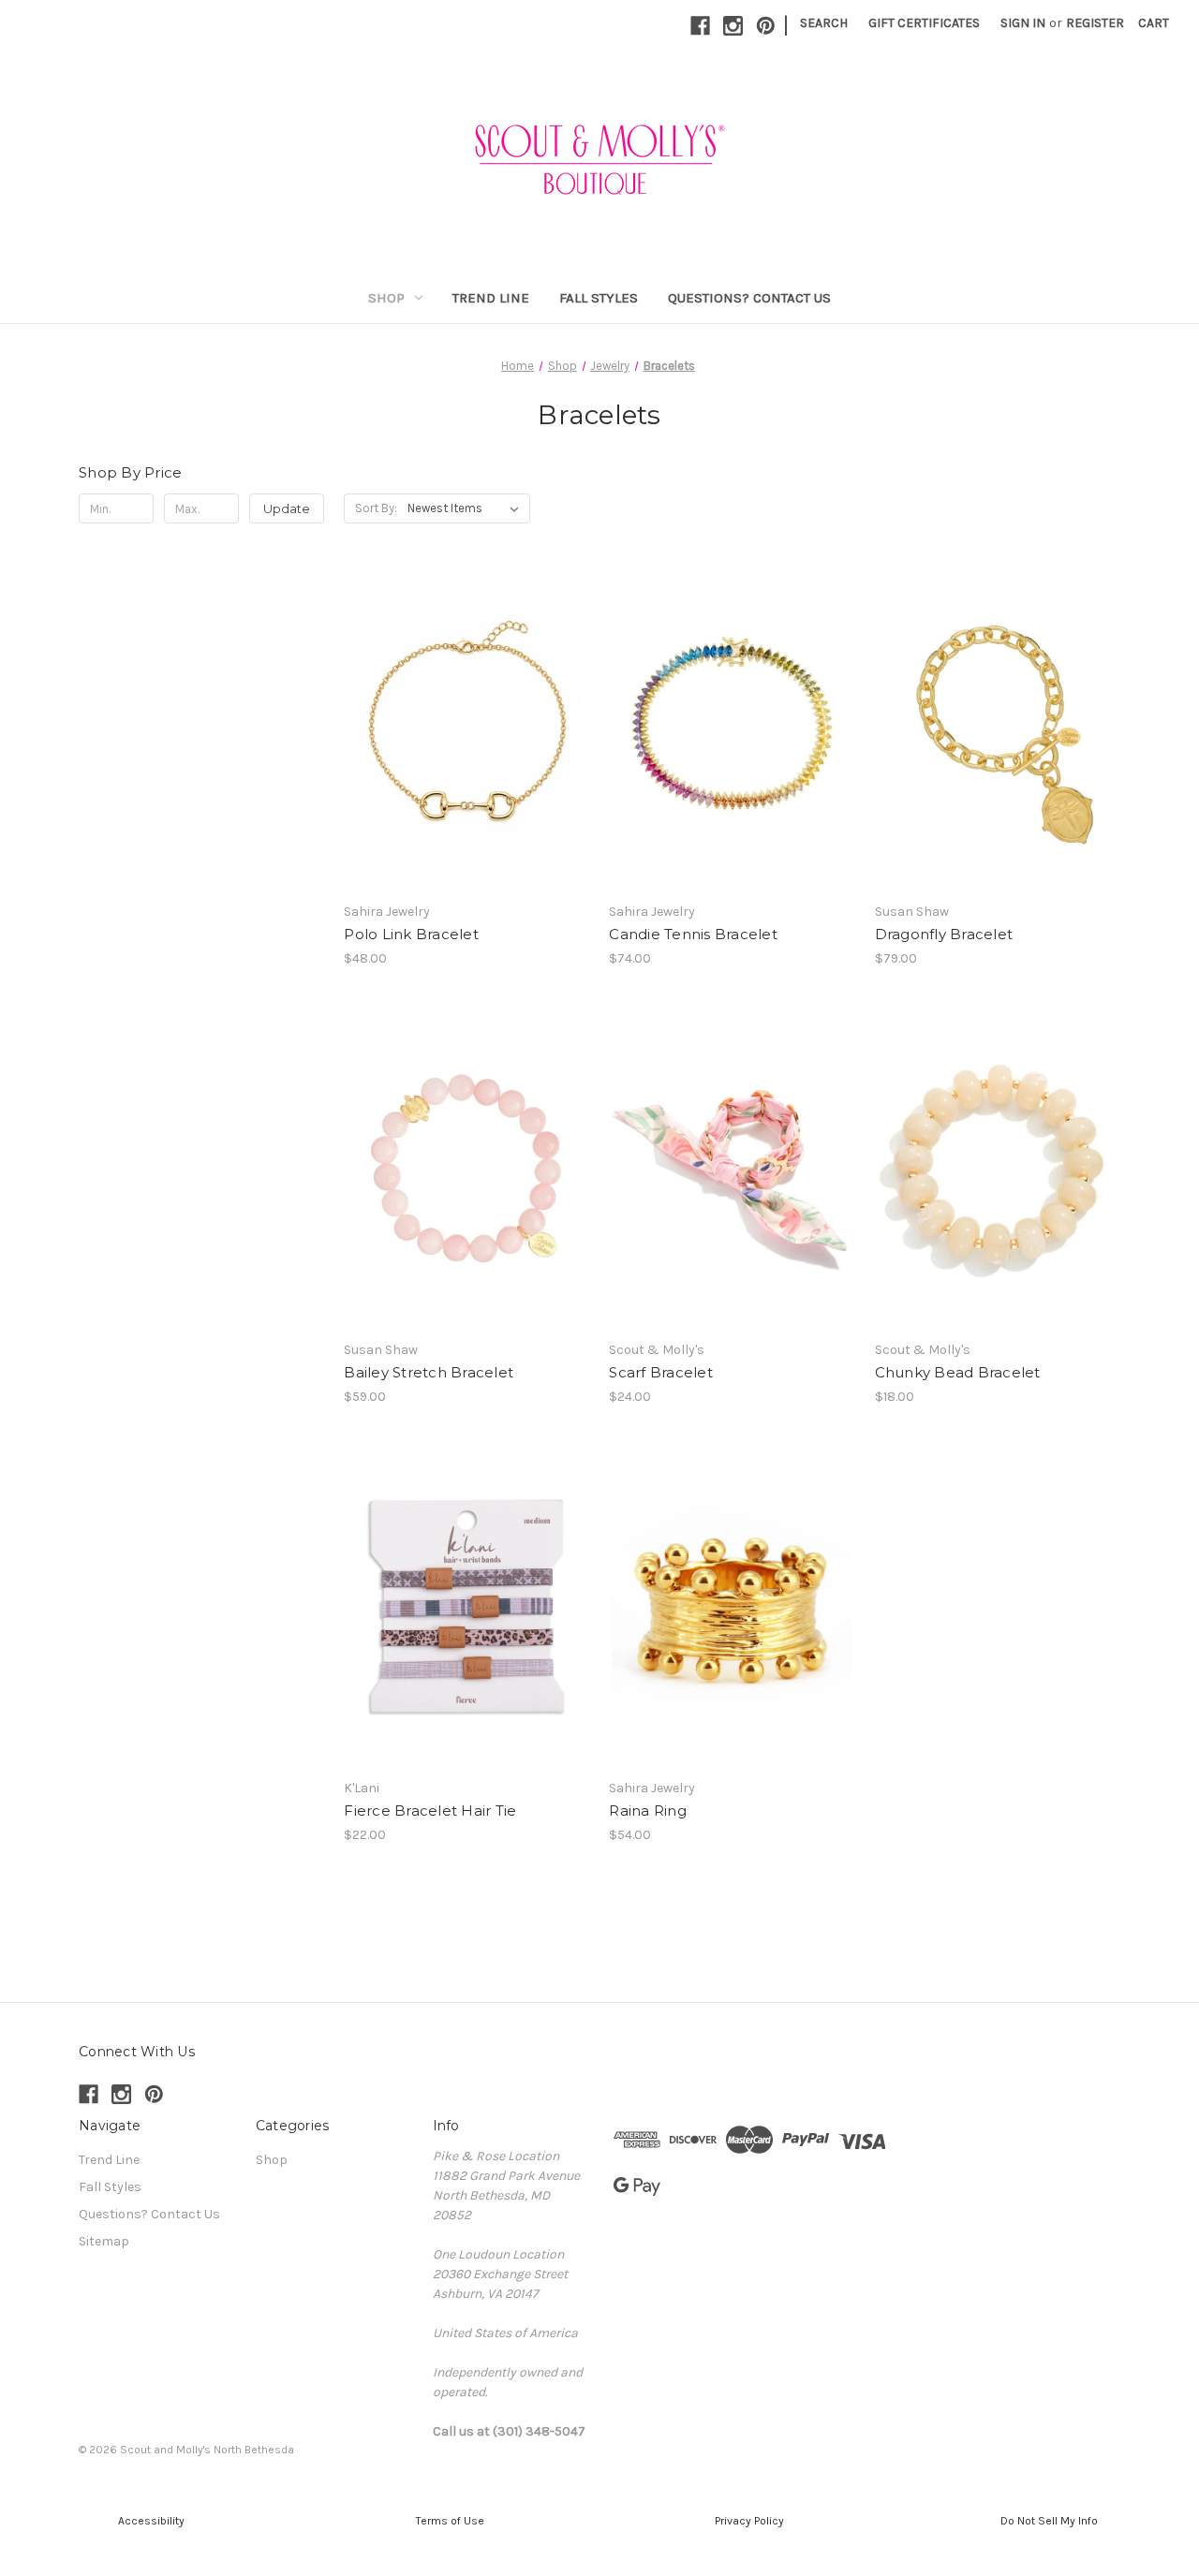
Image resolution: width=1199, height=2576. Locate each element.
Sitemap (104, 2241)
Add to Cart (467, 763)
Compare (461, 730)
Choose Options (466, 1201)
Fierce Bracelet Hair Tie (430, 1811)
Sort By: (376, 508)
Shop (386, 298)
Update (287, 508)
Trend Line (491, 298)
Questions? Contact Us (749, 298)
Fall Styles (599, 298)
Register (1095, 23)
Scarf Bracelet (661, 1372)
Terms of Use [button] (450, 2521)
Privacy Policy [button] (749, 2521)
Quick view (464, 697)
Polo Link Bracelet (411, 934)
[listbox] (467, 508)
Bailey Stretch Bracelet (429, 1372)
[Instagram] (733, 26)
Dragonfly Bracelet (944, 934)
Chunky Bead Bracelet (958, 1372)
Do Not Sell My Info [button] (1049, 2521)
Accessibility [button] (150, 2521)
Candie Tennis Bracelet (693, 934)
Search (824, 23)
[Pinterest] (766, 26)
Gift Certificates (924, 23)
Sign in (1023, 23)
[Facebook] (700, 26)
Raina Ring (648, 1811)
